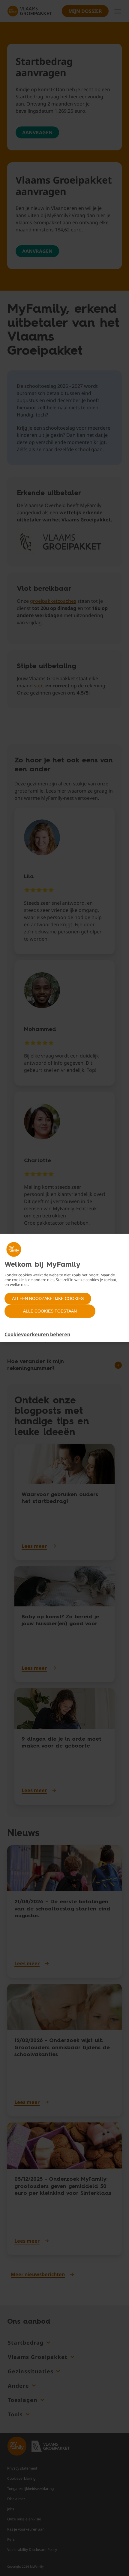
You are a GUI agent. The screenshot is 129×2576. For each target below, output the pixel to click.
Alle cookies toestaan (50, 1311)
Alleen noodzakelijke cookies (48, 1298)
